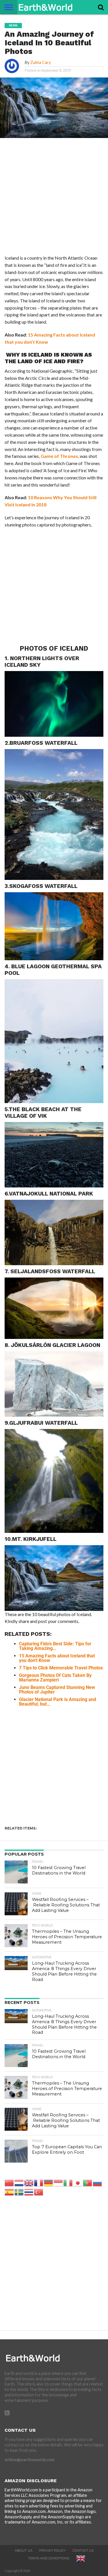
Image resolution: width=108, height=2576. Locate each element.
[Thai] (29, 2192)
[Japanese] (78, 2183)
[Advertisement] (54, 198)
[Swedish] (19, 2192)
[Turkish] (39, 2192)
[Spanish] (10, 2192)
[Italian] (68, 2183)
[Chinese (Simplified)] (10, 2183)
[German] (49, 2183)
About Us (23, 2550)
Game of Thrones (59, 456)
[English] (29, 2183)
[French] (39, 2183)
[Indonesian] (58, 2183)
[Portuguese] (88, 2183)
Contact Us (83, 2550)
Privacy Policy (52, 2550)
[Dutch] (19, 2183)
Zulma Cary (40, 62)
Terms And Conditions (49, 2558)
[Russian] (98, 2183)
